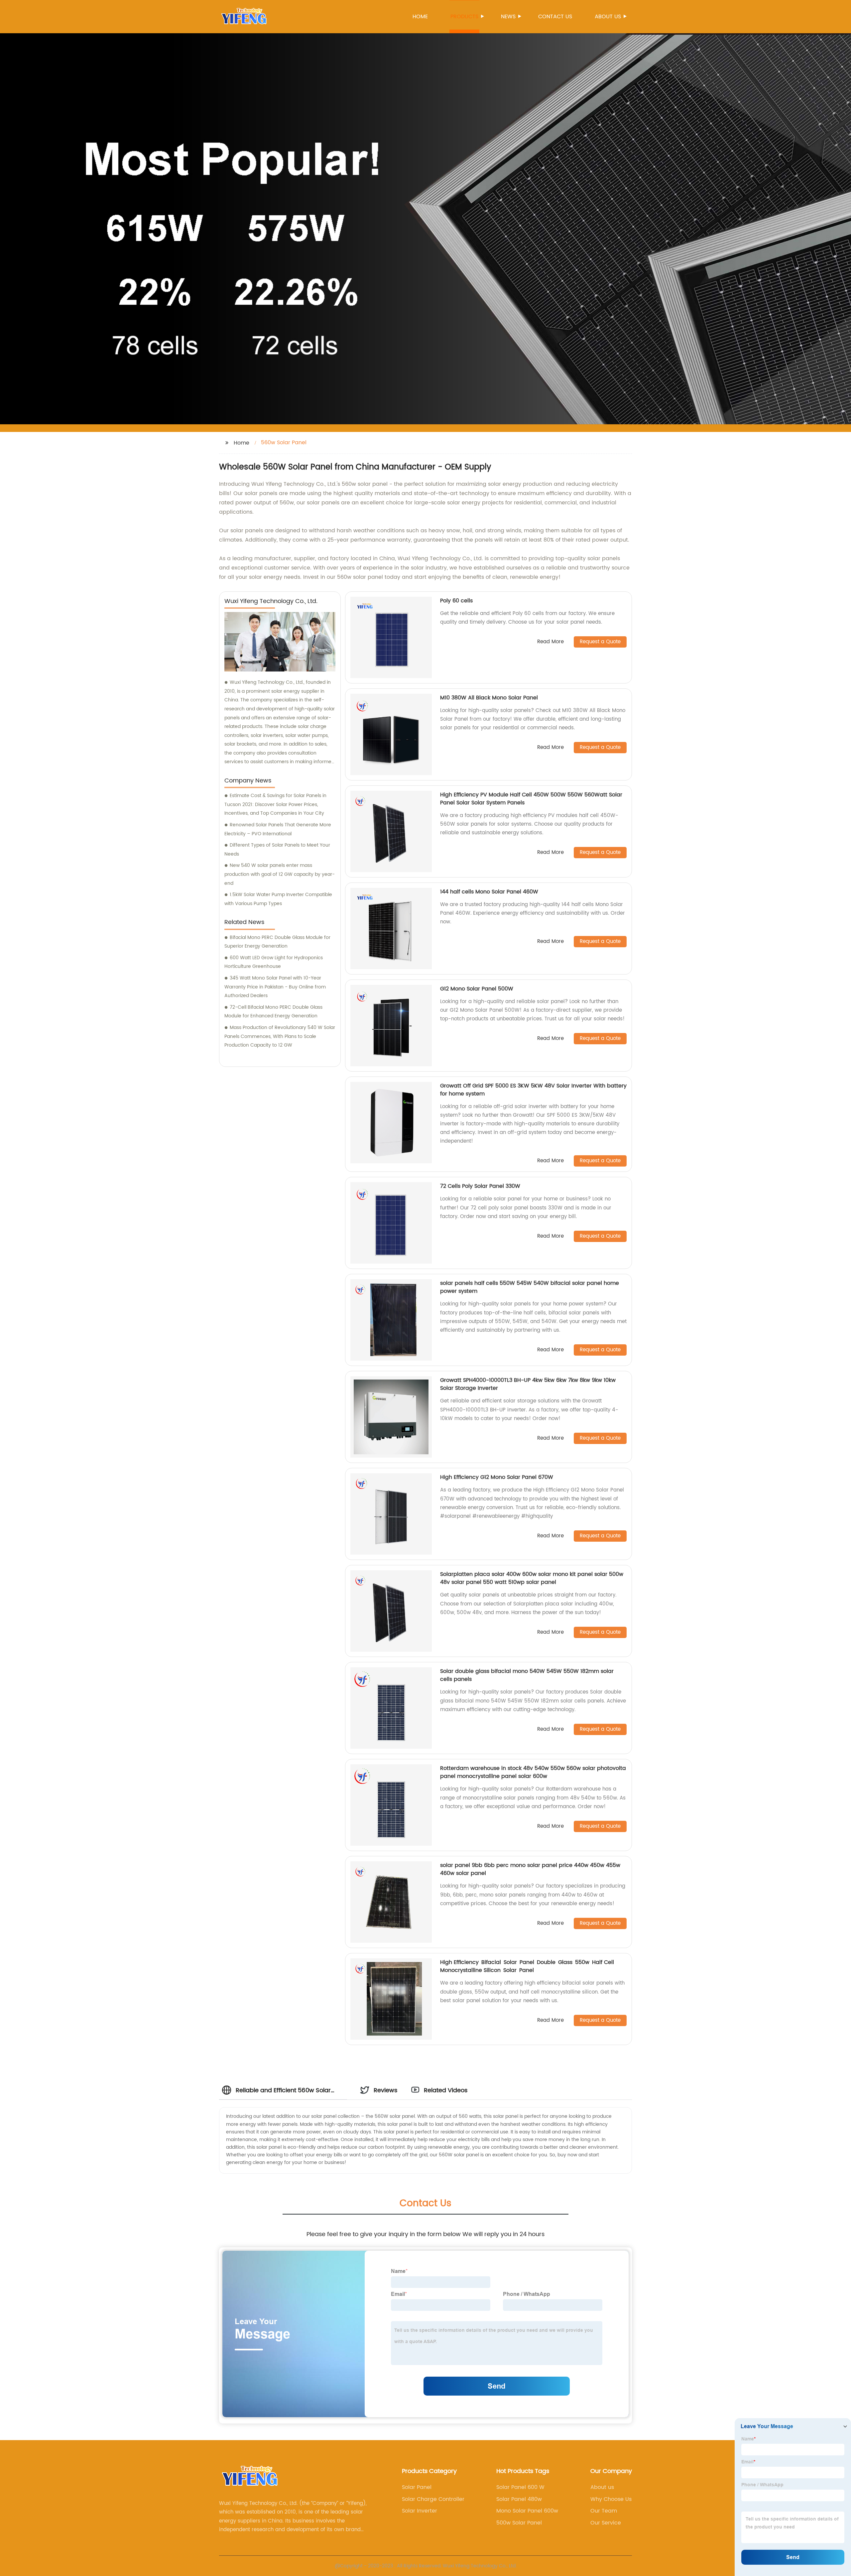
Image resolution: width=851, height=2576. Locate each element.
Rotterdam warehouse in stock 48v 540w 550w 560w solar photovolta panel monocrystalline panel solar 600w (533, 1772)
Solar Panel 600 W (520, 2487)
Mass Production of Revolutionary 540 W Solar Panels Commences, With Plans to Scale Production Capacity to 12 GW (280, 1036)
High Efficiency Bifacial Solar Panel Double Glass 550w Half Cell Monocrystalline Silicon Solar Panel (527, 1966)
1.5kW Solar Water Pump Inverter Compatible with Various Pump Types (278, 899)
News (508, 17)
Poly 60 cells (456, 601)
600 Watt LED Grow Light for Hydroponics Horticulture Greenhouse (274, 962)
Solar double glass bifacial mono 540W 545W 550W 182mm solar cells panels (527, 1675)
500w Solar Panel (519, 2523)
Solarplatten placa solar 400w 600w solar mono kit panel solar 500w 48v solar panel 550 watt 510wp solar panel (532, 1578)
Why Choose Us (611, 2499)
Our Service (606, 2523)
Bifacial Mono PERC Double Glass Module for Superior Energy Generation (277, 942)
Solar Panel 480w (519, 2499)
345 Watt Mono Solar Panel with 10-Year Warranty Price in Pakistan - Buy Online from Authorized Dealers (275, 987)
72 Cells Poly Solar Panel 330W (480, 1186)
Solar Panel (417, 2487)
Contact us (555, 17)
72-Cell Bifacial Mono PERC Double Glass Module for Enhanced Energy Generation (273, 1012)
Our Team (604, 2511)
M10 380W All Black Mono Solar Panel (489, 698)
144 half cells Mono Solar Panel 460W (489, 892)
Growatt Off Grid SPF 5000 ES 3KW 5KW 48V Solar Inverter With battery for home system (533, 1090)
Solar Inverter (420, 2511)
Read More (550, 642)
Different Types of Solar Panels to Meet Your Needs (277, 850)
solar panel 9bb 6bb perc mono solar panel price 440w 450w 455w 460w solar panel (530, 1869)
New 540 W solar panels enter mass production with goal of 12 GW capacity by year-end (280, 874)
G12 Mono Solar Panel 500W (477, 989)
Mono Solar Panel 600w (527, 2511)
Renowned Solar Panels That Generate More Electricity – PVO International (278, 829)
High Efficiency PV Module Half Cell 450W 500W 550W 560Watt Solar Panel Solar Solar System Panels (531, 799)
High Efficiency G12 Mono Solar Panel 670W (497, 1477)
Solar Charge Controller (433, 2499)
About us (608, 17)
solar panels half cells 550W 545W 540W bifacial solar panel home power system (530, 1287)
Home (420, 17)
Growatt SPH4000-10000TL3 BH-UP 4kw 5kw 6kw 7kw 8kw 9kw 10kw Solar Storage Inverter (528, 1384)
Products (464, 17)
